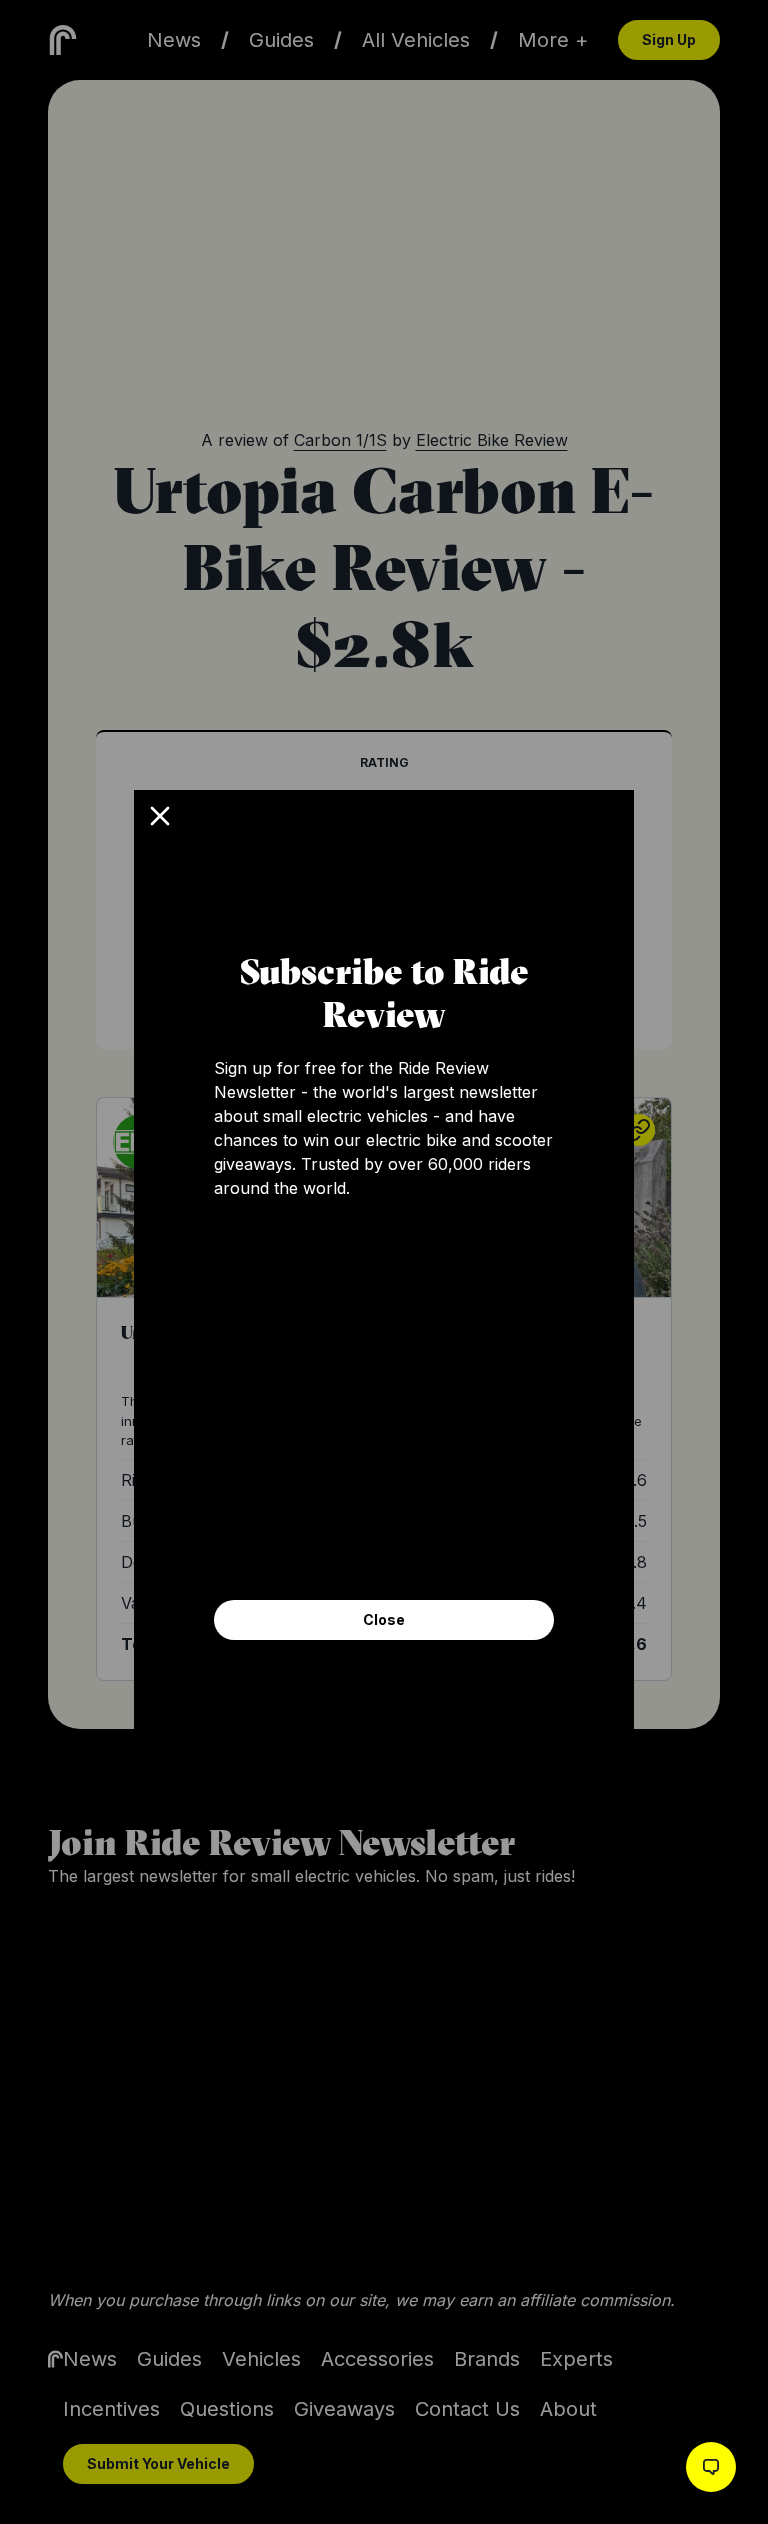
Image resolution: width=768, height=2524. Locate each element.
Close (384, 1619)
